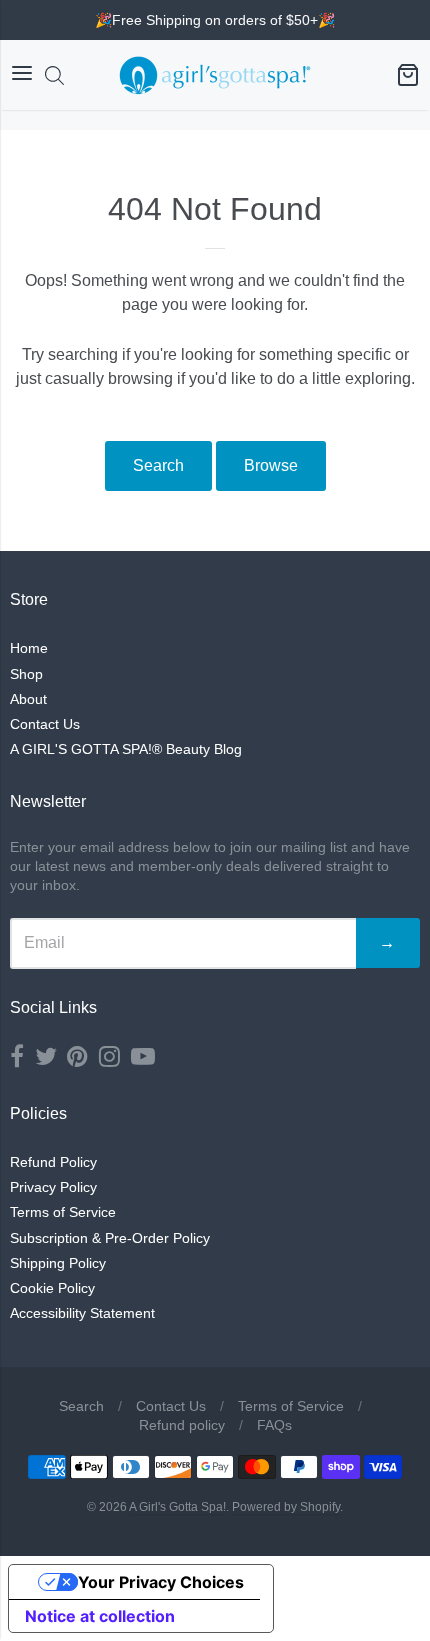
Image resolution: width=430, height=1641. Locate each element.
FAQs (274, 1425)
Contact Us (45, 724)
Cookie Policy (52, 1288)
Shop (26, 674)
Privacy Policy (53, 1187)
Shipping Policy (58, 1263)
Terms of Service (63, 1212)
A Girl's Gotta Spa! (177, 1507)
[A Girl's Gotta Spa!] (215, 75)
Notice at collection (100, 1616)
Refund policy (182, 1425)
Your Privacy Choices (161, 1582)
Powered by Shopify (286, 1507)
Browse (271, 465)
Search (158, 465)
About (28, 699)
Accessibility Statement (82, 1313)
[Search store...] (54, 75)
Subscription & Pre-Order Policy (110, 1238)
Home (29, 648)
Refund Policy (53, 1162)
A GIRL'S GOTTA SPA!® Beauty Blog (126, 749)
